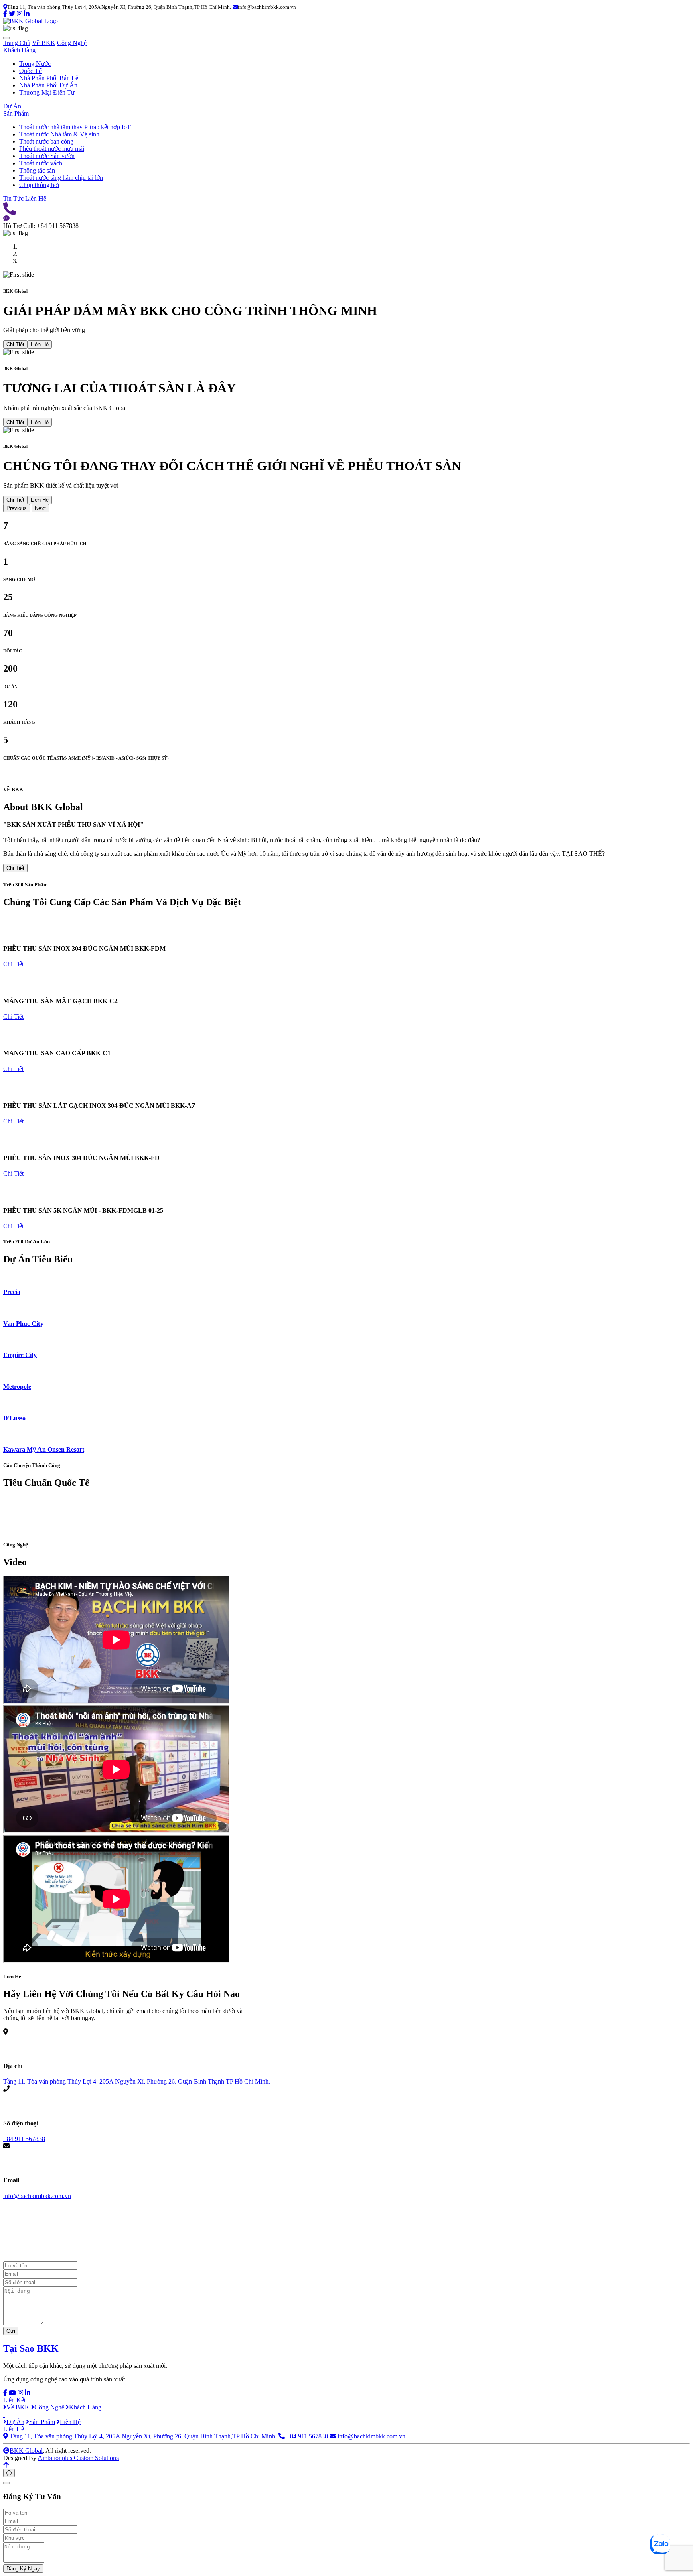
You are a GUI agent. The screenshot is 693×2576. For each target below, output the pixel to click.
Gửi (11, 2331)
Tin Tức (13, 198)
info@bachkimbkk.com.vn (37, 2196)
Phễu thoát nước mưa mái (52, 149)
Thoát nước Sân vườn (47, 156)
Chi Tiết (15, 344)
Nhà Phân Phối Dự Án (48, 85)
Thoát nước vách (41, 163)
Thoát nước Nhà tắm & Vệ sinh (59, 134)
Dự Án (12, 106)
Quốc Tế (30, 71)
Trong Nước (35, 64)
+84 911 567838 (24, 2139)
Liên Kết (14, 2400)
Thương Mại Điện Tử (47, 92)
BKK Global (26, 2451)
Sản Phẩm (16, 113)
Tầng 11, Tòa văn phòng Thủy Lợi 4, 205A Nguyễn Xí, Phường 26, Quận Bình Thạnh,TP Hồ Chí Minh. (137, 2081)
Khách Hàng (19, 50)
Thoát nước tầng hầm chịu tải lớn (61, 178)
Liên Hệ (36, 198)
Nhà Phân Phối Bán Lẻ (49, 78)
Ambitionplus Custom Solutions (78, 2458)
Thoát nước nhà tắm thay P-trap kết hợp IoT (75, 127)
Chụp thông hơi (39, 185)
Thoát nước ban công (46, 141)
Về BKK (44, 43)
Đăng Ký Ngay (23, 2569)
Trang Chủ (17, 43)
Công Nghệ (72, 43)
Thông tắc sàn (37, 170)
